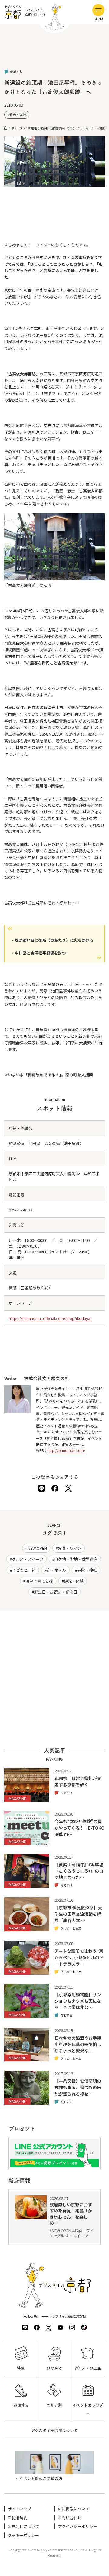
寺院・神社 (87, 1570)
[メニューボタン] (98, 10)
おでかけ (54, 2368)
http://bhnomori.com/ (66, 1450)
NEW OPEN (37, 1548)
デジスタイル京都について (54, 2430)
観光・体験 (18, 115)
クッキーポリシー (23, 2535)
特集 (21, 2368)
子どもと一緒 (24, 1570)
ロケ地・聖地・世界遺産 (76, 1559)
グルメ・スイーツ (28, 1559)
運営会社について (23, 2526)
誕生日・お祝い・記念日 (56, 1592)
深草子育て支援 (39, 1581)
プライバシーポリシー (78, 2526)
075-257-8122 (21, 1210)
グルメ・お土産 (88, 2368)
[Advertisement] (54, 52)
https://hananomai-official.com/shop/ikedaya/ (50, 1318)
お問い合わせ (70, 2518)
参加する (21, 2405)
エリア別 (54, 2405)
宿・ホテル (56, 1570)
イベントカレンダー (88, 2409)
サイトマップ (19, 2509)
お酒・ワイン (70, 1548)
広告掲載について (74, 2509)
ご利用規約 (17, 2518)
